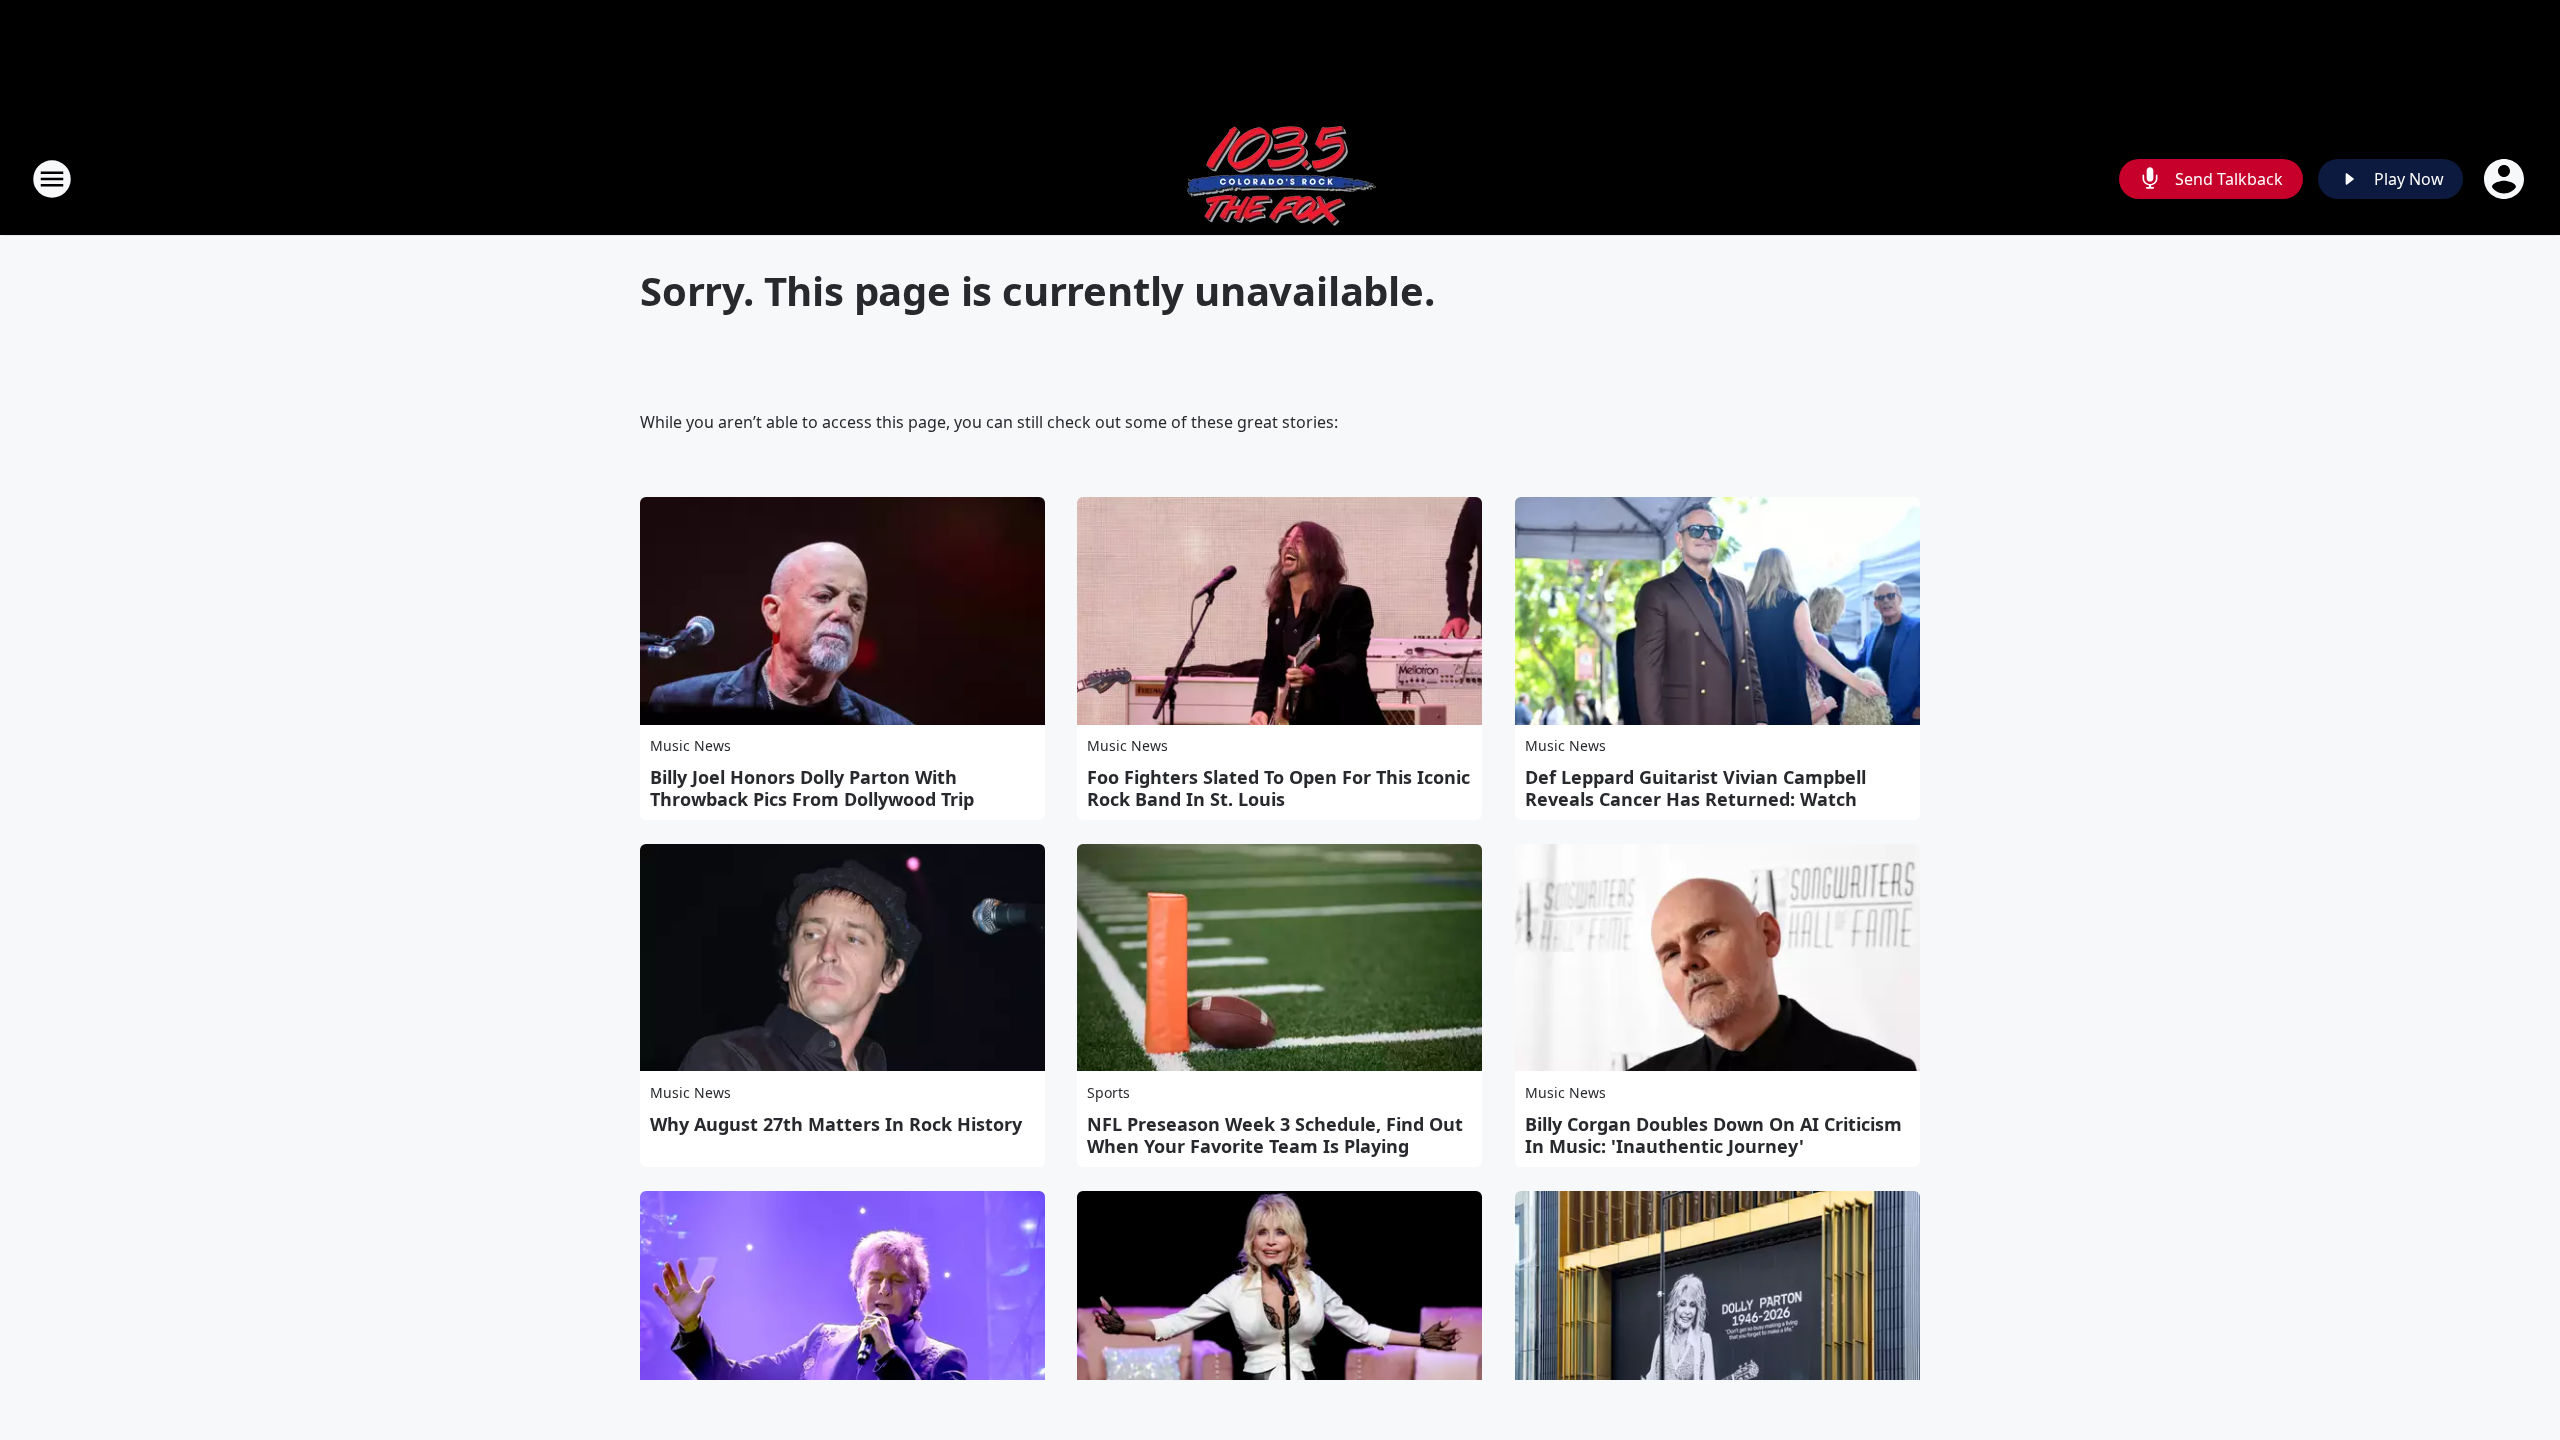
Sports (1108, 1092)
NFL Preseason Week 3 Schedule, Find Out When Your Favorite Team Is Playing (1275, 1135)
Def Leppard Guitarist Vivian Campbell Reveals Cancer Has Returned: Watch (1695, 788)
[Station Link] (1280, 178)
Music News (690, 745)
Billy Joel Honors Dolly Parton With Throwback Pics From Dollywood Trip (812, 788)
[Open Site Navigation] (52, 179)
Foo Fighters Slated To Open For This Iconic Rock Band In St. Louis (1278, 788)
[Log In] (2506, 179)
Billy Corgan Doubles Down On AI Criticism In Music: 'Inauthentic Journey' (1713, 1135)
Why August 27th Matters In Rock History (836, 1124)
